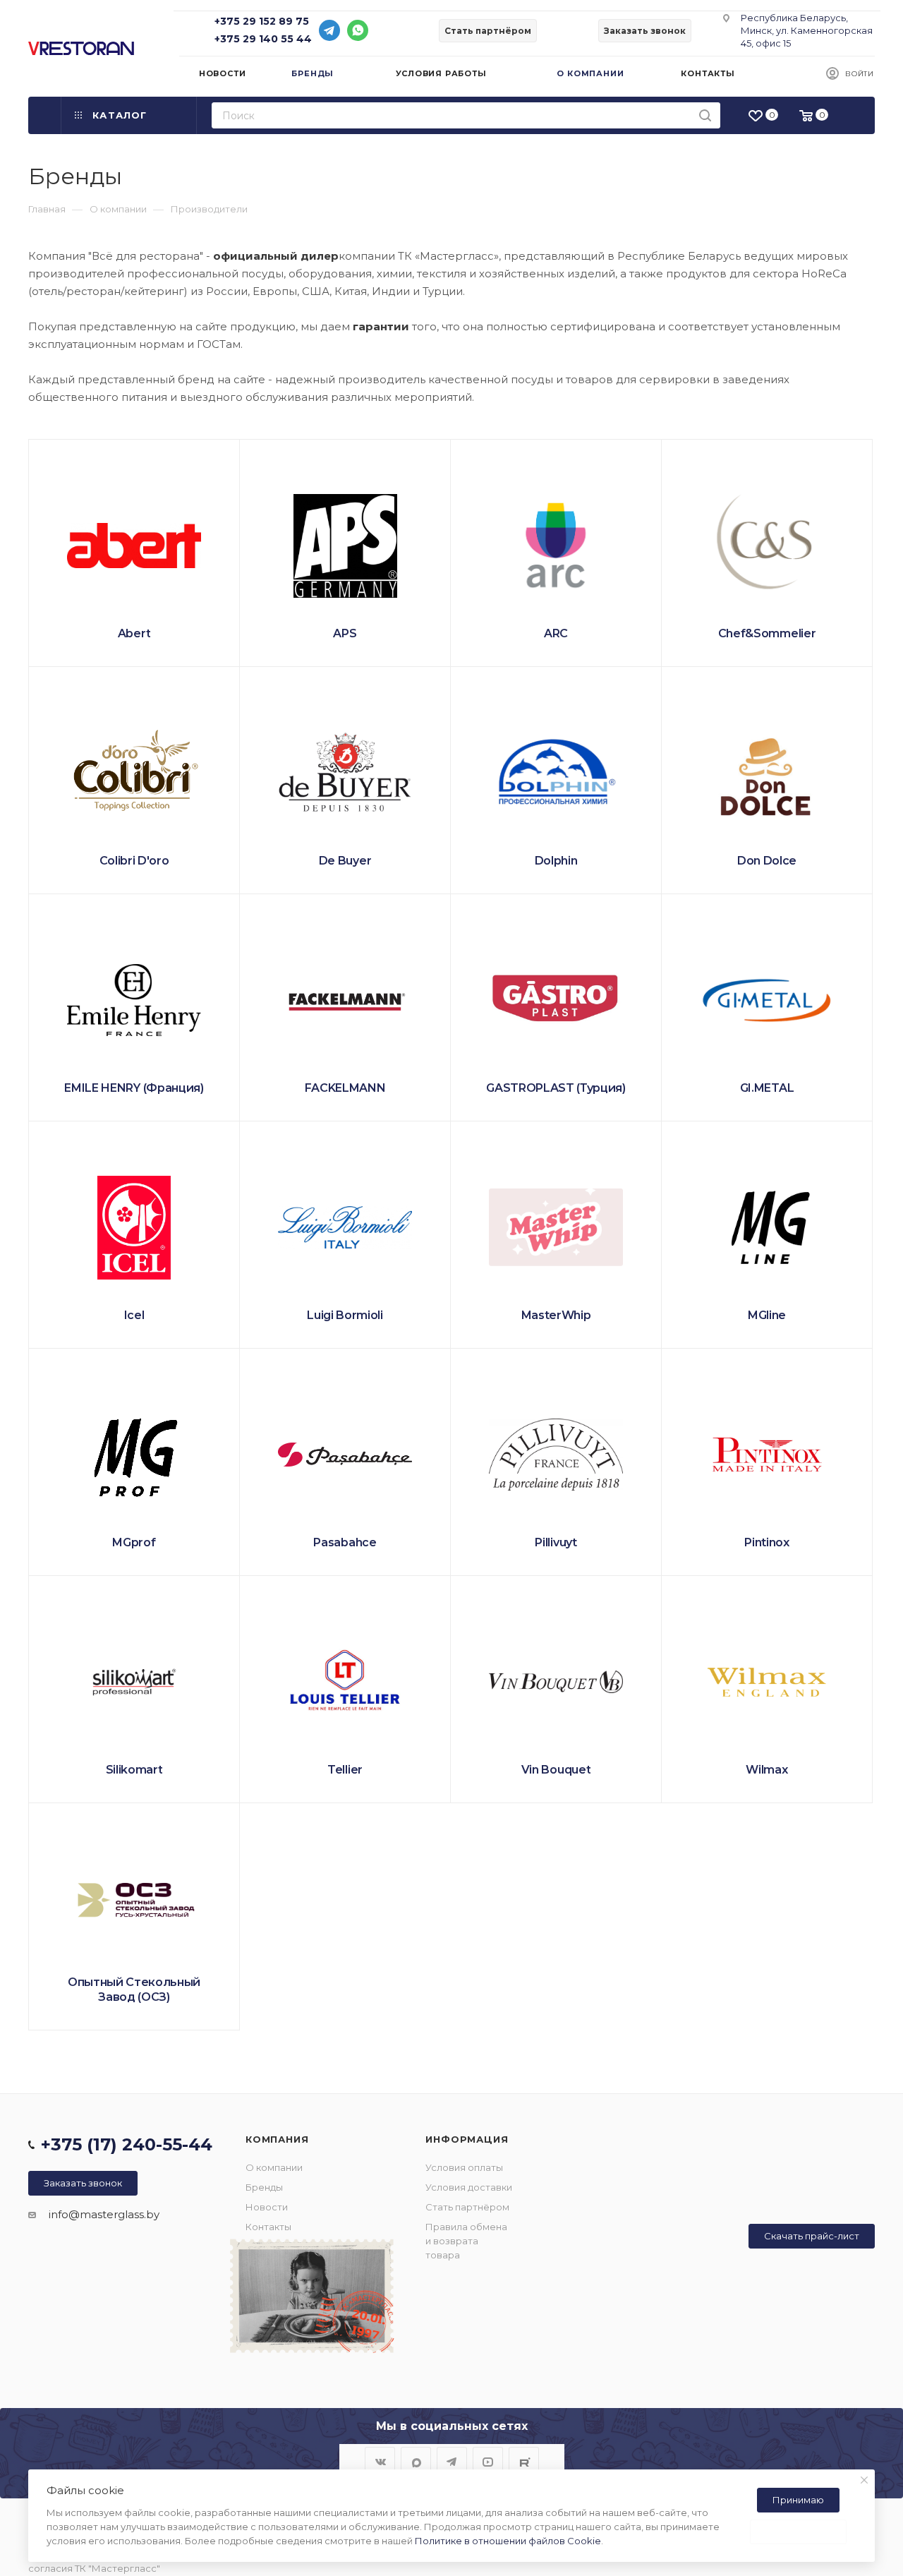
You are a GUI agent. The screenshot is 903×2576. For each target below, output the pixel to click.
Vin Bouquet (556, 1770)
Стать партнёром (467, 2207)
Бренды (264, 2187)
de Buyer (345, 861)
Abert (134, 633)
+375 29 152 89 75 (262, 21)
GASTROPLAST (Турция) (556, 1088)
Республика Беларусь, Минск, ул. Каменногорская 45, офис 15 (807, 30)
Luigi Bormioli (345, 1315)
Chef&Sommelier (767, 633)
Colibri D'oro (134, 861)
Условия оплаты (464, 2167)
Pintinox (766, 1542)
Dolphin (556, 861)
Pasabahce (345, 1542)
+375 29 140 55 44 (263, 39)
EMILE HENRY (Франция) (134, 1088)
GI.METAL (767, 1088)
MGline (767, 1315)
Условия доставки (469, 2187)
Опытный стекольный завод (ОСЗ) (134, 1990)
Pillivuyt (556, 1542)
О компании (274, 2167)
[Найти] (705, 115)
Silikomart (134, 1770)
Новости (267, 2207)
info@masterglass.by (104, 2214)
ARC (556, 633)
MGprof (134, 1542)
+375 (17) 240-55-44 (127, 2144)
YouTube (488, 2462)
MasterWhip (556, 1315)
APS (345, 633)
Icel (134, 1315)
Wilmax (766, 1770)
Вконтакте (380, 2462)
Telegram (452, 2462)
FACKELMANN (345, 1088)
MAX (416, 2462)
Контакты (268, 2227)
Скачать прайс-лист (812, 2236)
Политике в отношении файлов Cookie (508, 2541)
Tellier (345, 1770)
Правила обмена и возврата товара (466, 2241)
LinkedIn (524, 2462)
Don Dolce (767, 861)
